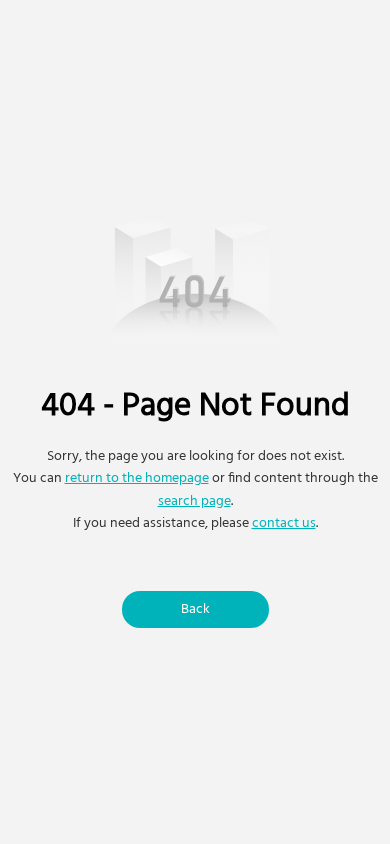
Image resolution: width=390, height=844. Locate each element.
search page (194, 501)
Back (195, 609)
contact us (284, 523)
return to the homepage (137, 478)
